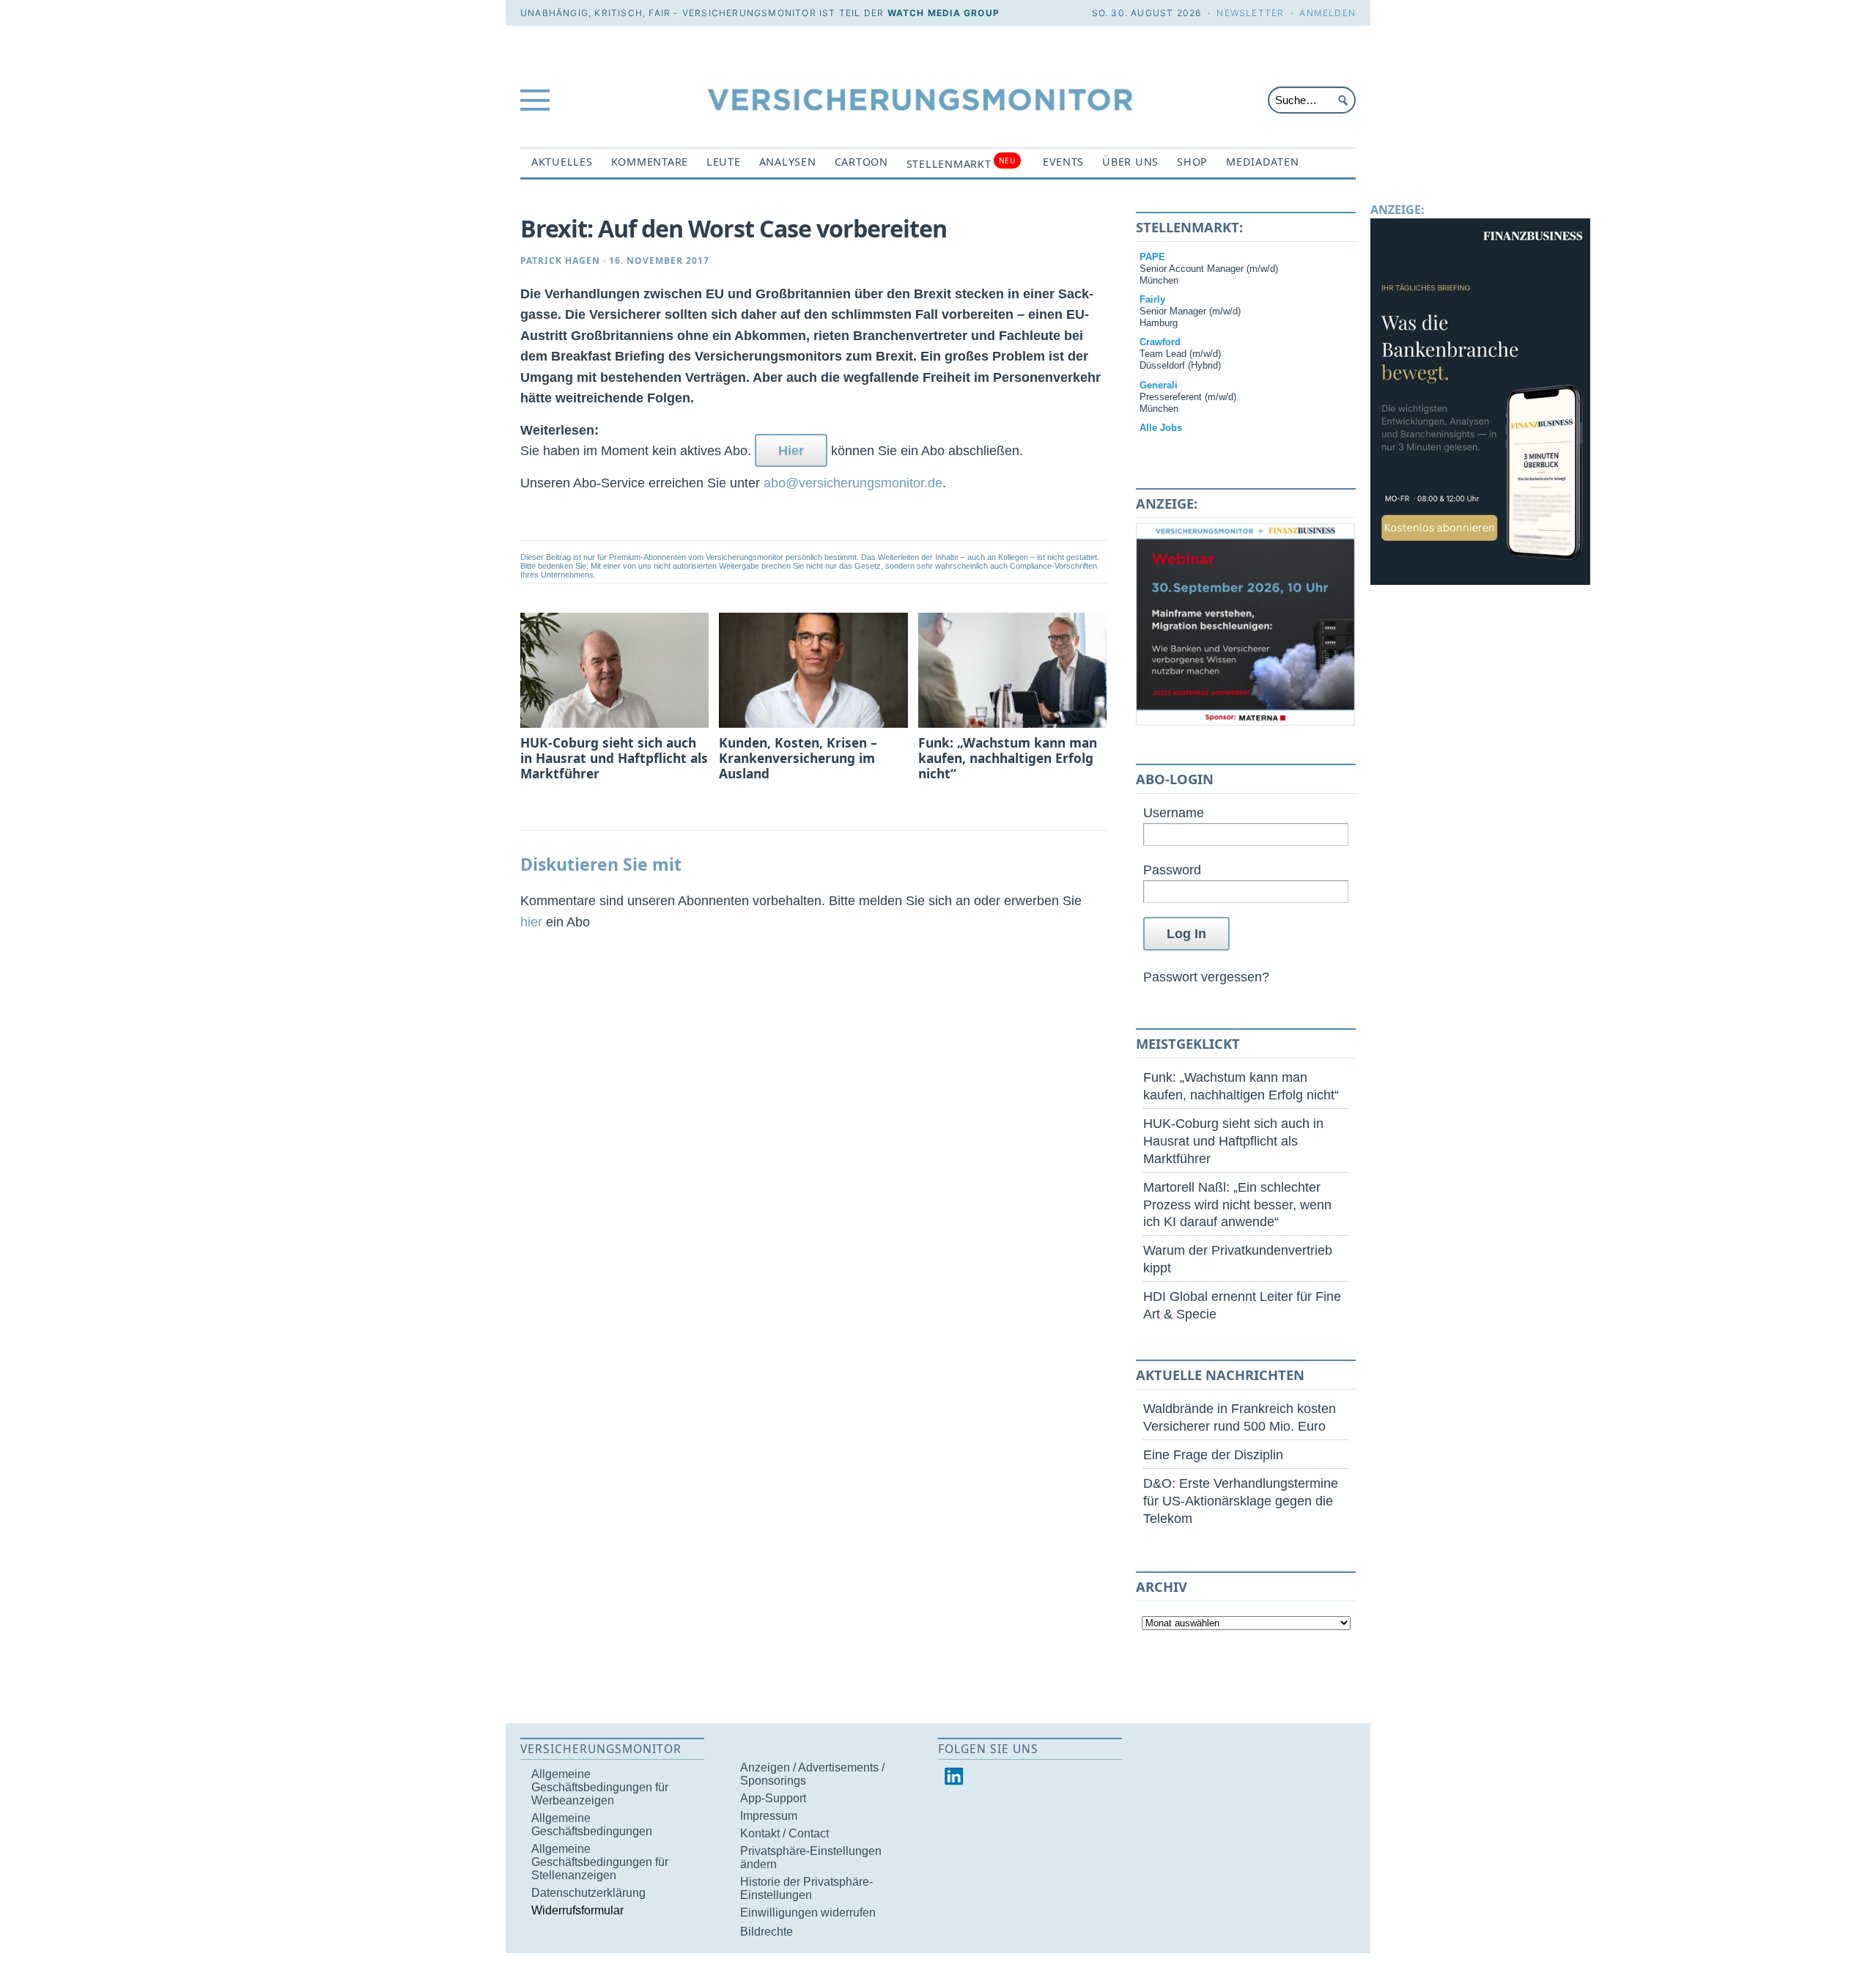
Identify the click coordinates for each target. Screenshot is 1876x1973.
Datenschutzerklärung (588, 1893)
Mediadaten (1262, 162)
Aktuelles (562, 162)
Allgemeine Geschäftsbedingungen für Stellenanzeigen (600, 1862)
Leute (724, 162)
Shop (1192, 162)
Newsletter (1250, 13)
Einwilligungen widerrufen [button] (808, 1913)
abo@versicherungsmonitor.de (853, 483)
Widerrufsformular (577, 1910)
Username (1174, 812)
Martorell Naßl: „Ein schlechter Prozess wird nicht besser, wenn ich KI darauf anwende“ (1237, 1205)
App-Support (773, 1798)
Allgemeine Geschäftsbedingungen (592, 1825)
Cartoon (861, 162)
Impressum (769, 1816)
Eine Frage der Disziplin (1213, 1454)
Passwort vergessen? (1206, 977)
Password (1172, 870)
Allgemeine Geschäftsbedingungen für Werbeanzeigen (600, 1787)
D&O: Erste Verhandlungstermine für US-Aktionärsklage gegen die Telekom (1241, 1501)
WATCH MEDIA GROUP (943, 13)
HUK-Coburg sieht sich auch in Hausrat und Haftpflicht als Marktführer (1233, 1141)
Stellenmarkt (961, 163)
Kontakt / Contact (784, 1833)
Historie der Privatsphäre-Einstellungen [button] (806, 1888)
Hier (791, 450)
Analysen (788, 162)
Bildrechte (767, 1932)
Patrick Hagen (560, 261)
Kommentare (650, 162)
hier (531, 922)
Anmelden (1327, 13)
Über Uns (1130, 162)
